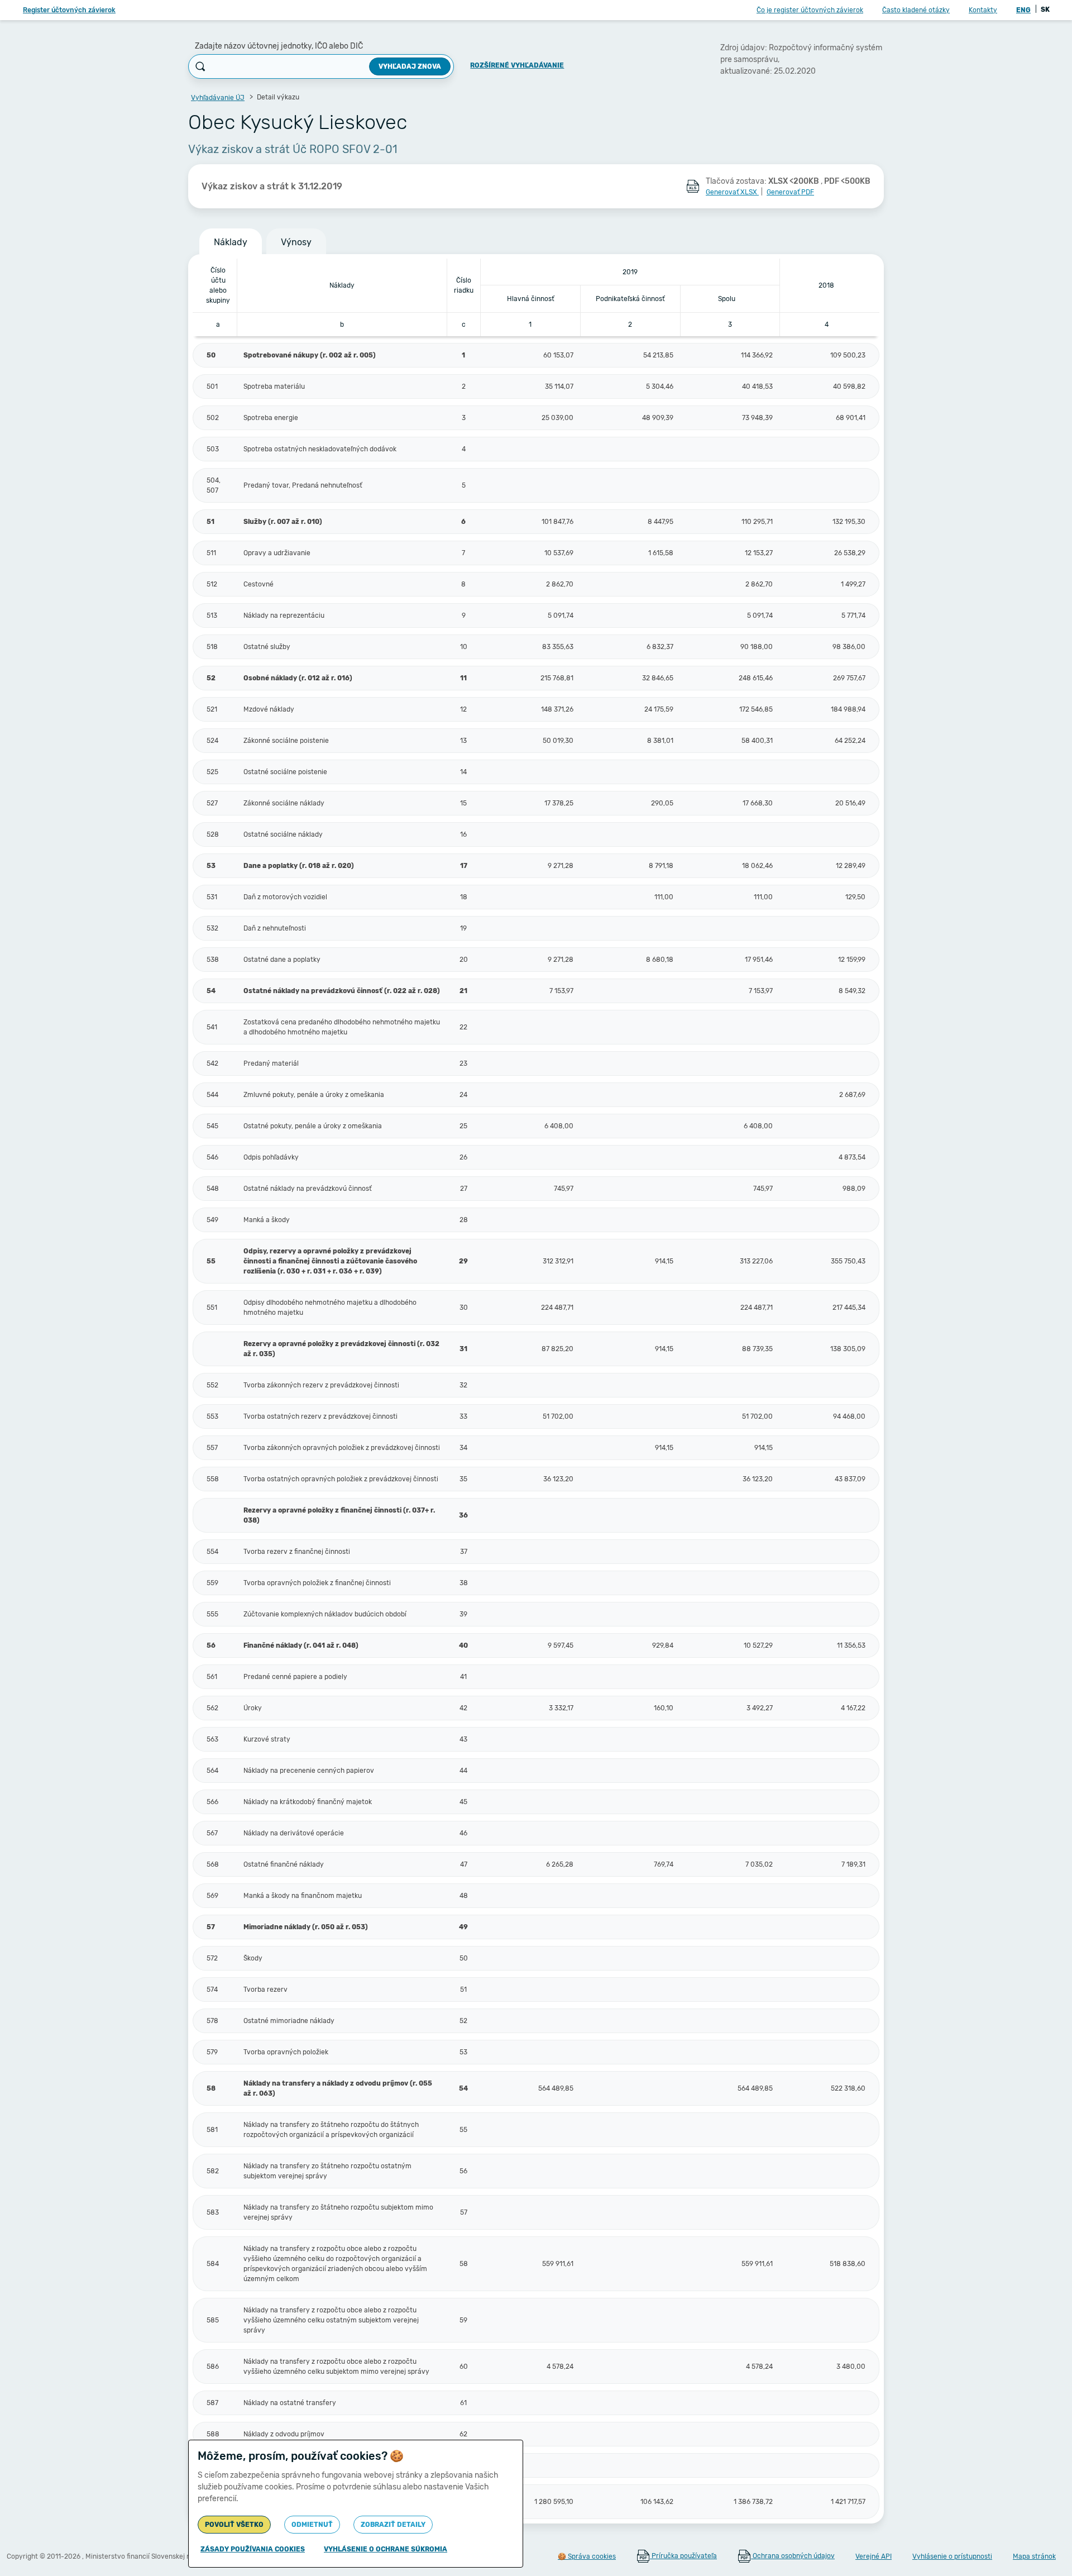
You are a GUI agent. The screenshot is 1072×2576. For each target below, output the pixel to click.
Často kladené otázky (916, 10)
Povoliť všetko (234, 2525)
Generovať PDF (790, 192)
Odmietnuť (312, 2525)
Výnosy (296, 242)
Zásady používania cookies (253, 2549)
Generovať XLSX (732, 192)
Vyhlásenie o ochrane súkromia (386, 2549)
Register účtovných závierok (69, 10)
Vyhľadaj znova (410, 66)
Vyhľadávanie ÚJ (218, 98)
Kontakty (983, 10)
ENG (1023, 10)
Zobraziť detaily (393, 2525)
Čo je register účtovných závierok (810, 10)
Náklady (231, 242)
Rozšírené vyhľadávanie (517, 65)
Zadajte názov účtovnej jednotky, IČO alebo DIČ (279, 46)
